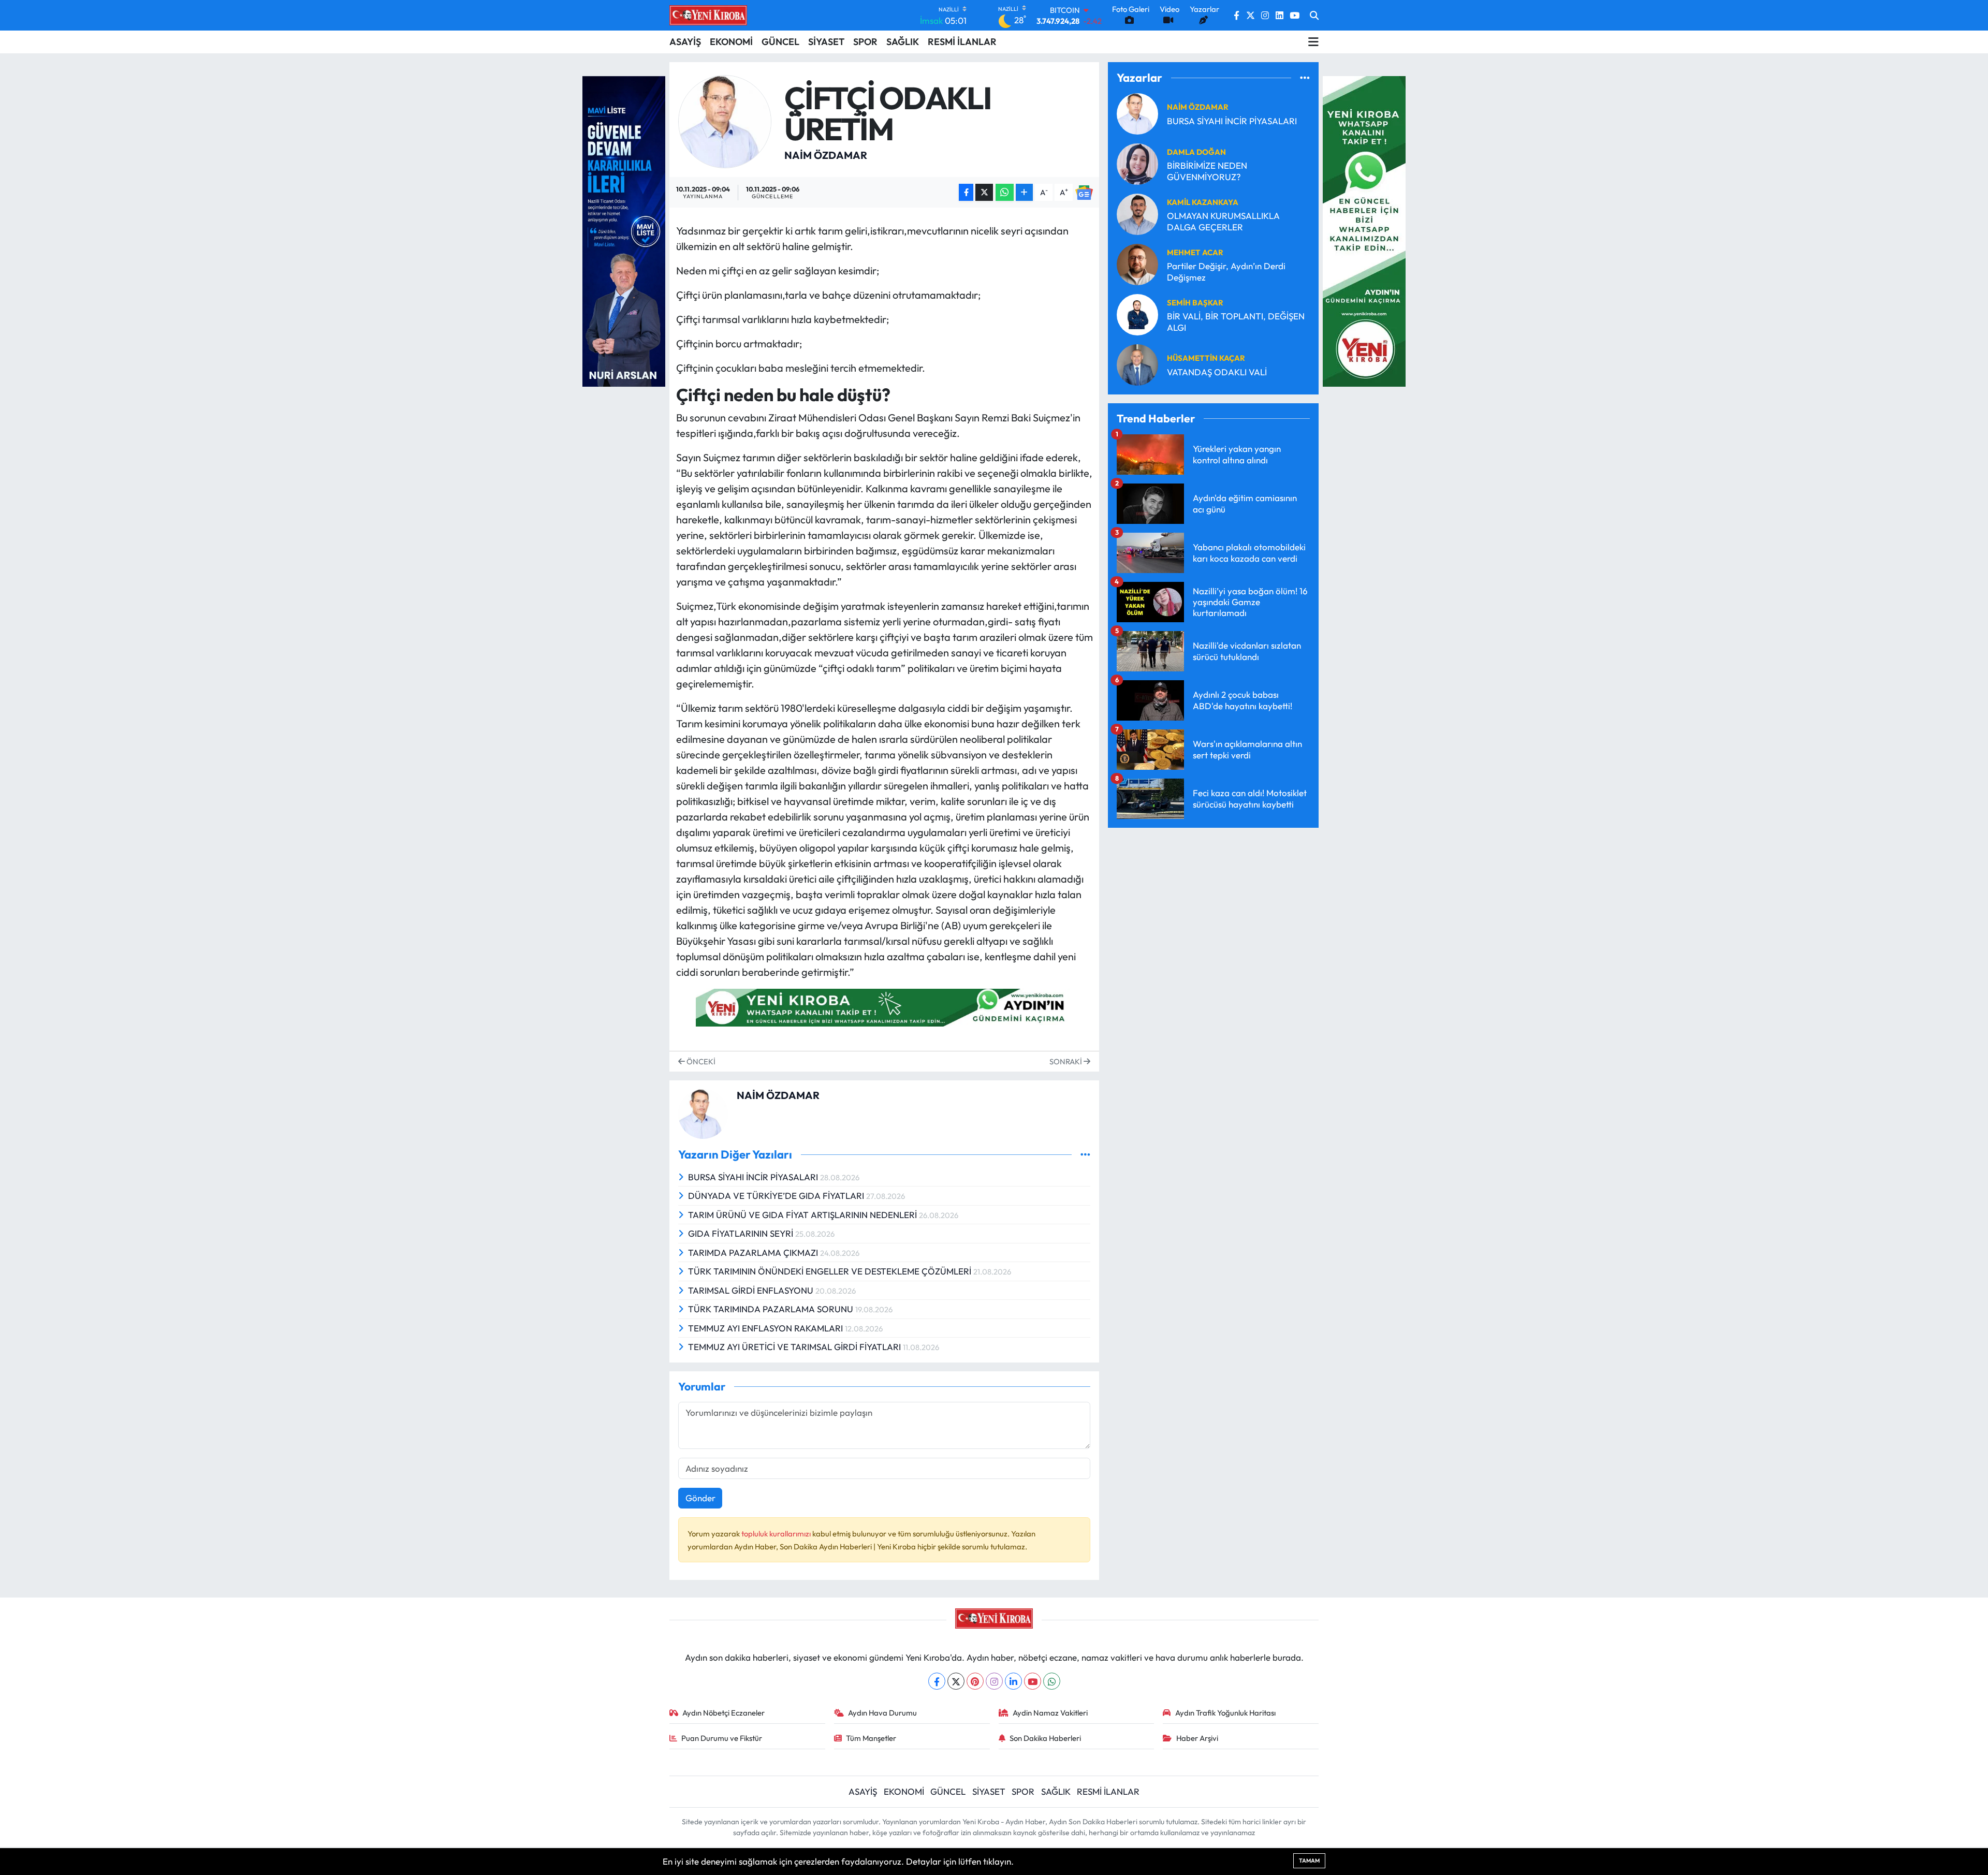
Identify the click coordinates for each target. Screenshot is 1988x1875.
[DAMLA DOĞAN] (1137, 163)
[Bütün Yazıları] (1085, 1155)
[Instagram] (994, 1681)
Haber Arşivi (1197, 1738)
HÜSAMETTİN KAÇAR (1206, 358)
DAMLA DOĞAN (1196, 152)
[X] (956, 1681)
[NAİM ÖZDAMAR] (725, 120)
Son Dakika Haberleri (1045, 1738)
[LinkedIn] (1013, 1681)
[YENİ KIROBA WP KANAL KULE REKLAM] (1364, 230)
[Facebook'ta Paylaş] (966, 192)
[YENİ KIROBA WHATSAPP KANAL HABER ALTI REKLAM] (884, 1006)
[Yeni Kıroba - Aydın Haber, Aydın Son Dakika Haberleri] (708, 15)
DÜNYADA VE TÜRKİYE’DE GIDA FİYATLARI (777, 1196)
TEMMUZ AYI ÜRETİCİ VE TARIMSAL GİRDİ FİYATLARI (795, 1347)
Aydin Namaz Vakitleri (1050, 1713)
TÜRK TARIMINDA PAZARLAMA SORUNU (772, 1309)
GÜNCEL (780, 42)
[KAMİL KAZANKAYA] (1137, 213)
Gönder (700, 1498)
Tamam (1309, 1861)
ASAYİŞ (685, 42)
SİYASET (826, 42)
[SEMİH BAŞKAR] (1137, 313)
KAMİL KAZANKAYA (1203, 202)
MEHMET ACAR (1195, 252)
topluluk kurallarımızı (777, 1534)
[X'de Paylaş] (984, 192)
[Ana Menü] (1313, 42)
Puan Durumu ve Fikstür (722, 1738)
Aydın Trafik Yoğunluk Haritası (1225, 1713)
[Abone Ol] (1084, 192)
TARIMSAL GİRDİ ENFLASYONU (752, 1290)
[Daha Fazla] (1024, 192)
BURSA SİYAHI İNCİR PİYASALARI (754, 1177)
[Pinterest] (975, 1681)
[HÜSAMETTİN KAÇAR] (1137, 364)
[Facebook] (937, 1681)
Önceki (700, 1061)
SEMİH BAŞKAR (1195, 303)
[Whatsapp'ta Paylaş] (1005, 192)
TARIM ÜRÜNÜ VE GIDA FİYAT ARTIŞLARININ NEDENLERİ (803, 1215)
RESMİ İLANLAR (962, 42)
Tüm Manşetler (871, 1738)
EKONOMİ (731, 42)
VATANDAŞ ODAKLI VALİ (1217, 372)
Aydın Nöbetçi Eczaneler (723, 1713)
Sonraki (1066, 1061)
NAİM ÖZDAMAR (826, 155)
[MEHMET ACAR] (1137, 263)
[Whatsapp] (1052, 1681)
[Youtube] (1033, 1681)
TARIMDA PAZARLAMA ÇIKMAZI (754, 1253)
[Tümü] (1305, 77)
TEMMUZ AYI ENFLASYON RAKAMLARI (766, 1328)
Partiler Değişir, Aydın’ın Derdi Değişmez (1226, 271)
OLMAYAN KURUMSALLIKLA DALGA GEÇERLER (1223, 221)
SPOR (865, 42)
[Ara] (1314, 16)
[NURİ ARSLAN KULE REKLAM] (624, 230)
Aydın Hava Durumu (882, 1713)
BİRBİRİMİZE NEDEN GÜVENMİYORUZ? (1207, 171)
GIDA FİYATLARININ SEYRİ (742, 1233)
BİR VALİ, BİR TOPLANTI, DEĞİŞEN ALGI (1236, 321)
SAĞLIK (903, 42)
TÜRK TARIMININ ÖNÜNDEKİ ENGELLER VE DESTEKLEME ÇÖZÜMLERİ (831, 1271)
